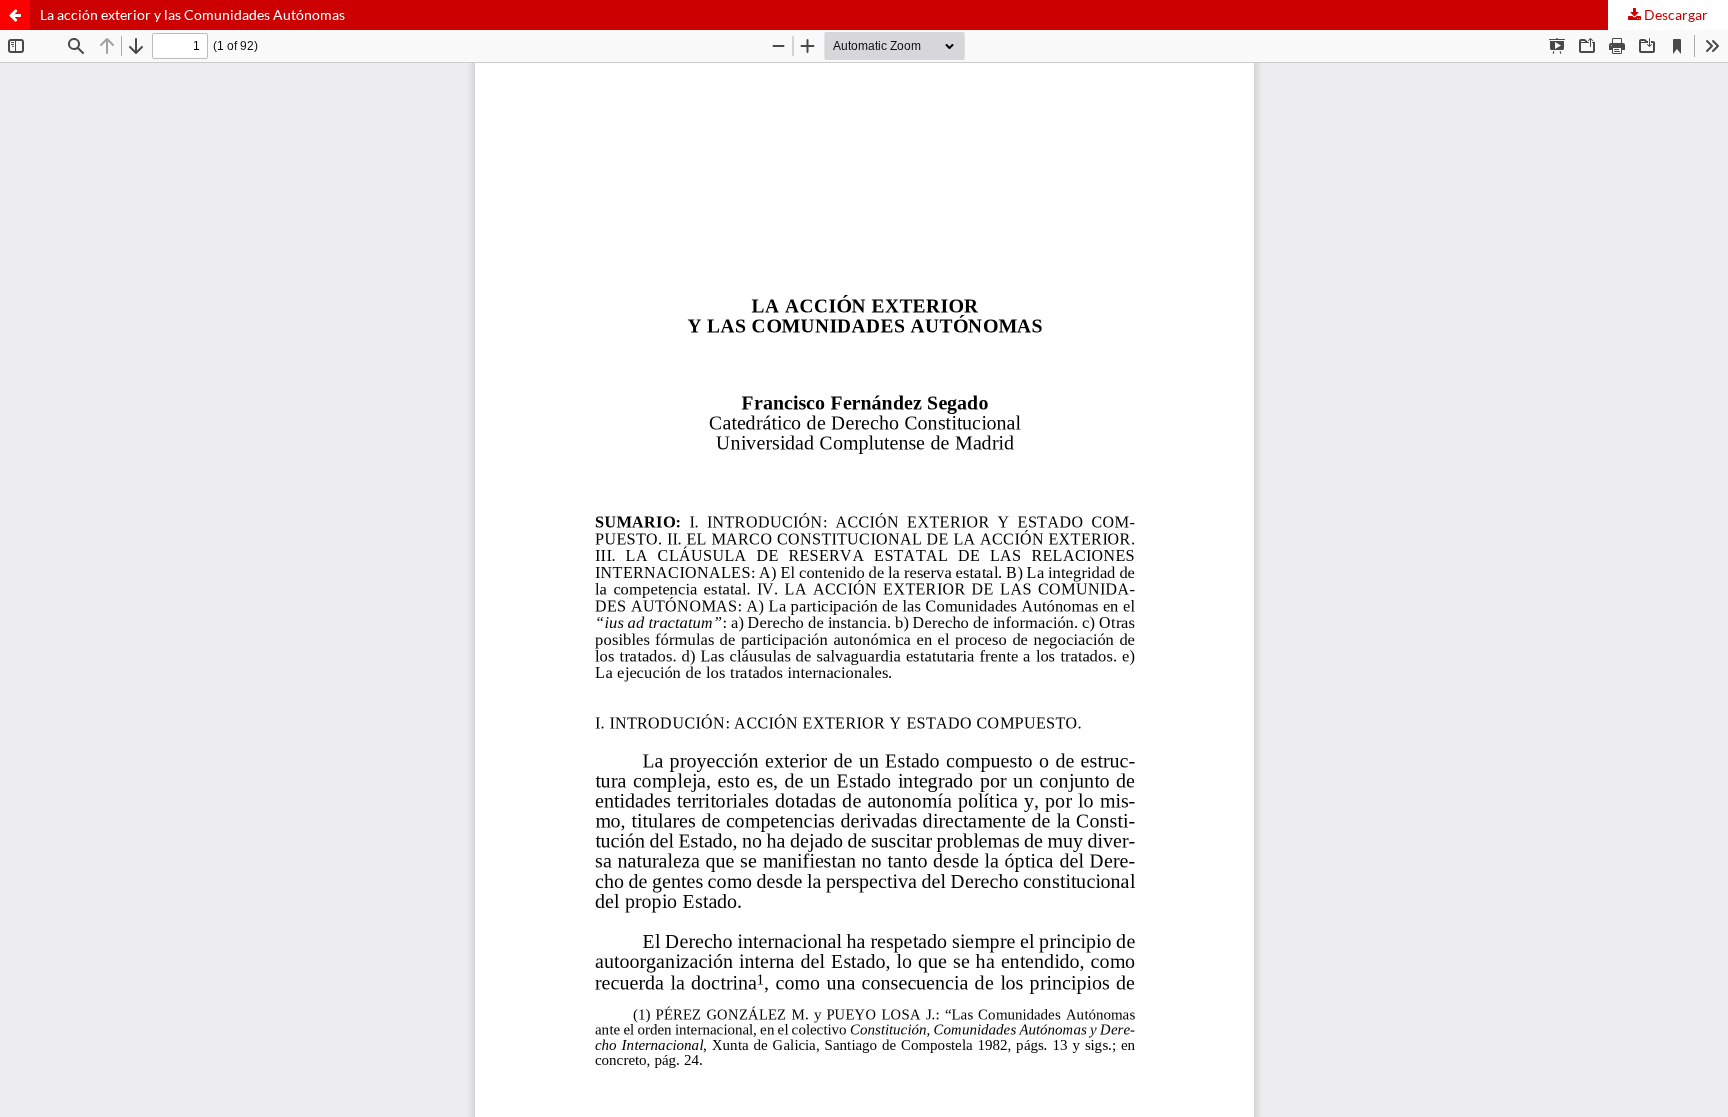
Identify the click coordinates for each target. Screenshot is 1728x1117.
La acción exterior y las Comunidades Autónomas (192, 14)
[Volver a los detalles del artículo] (15, 15)
